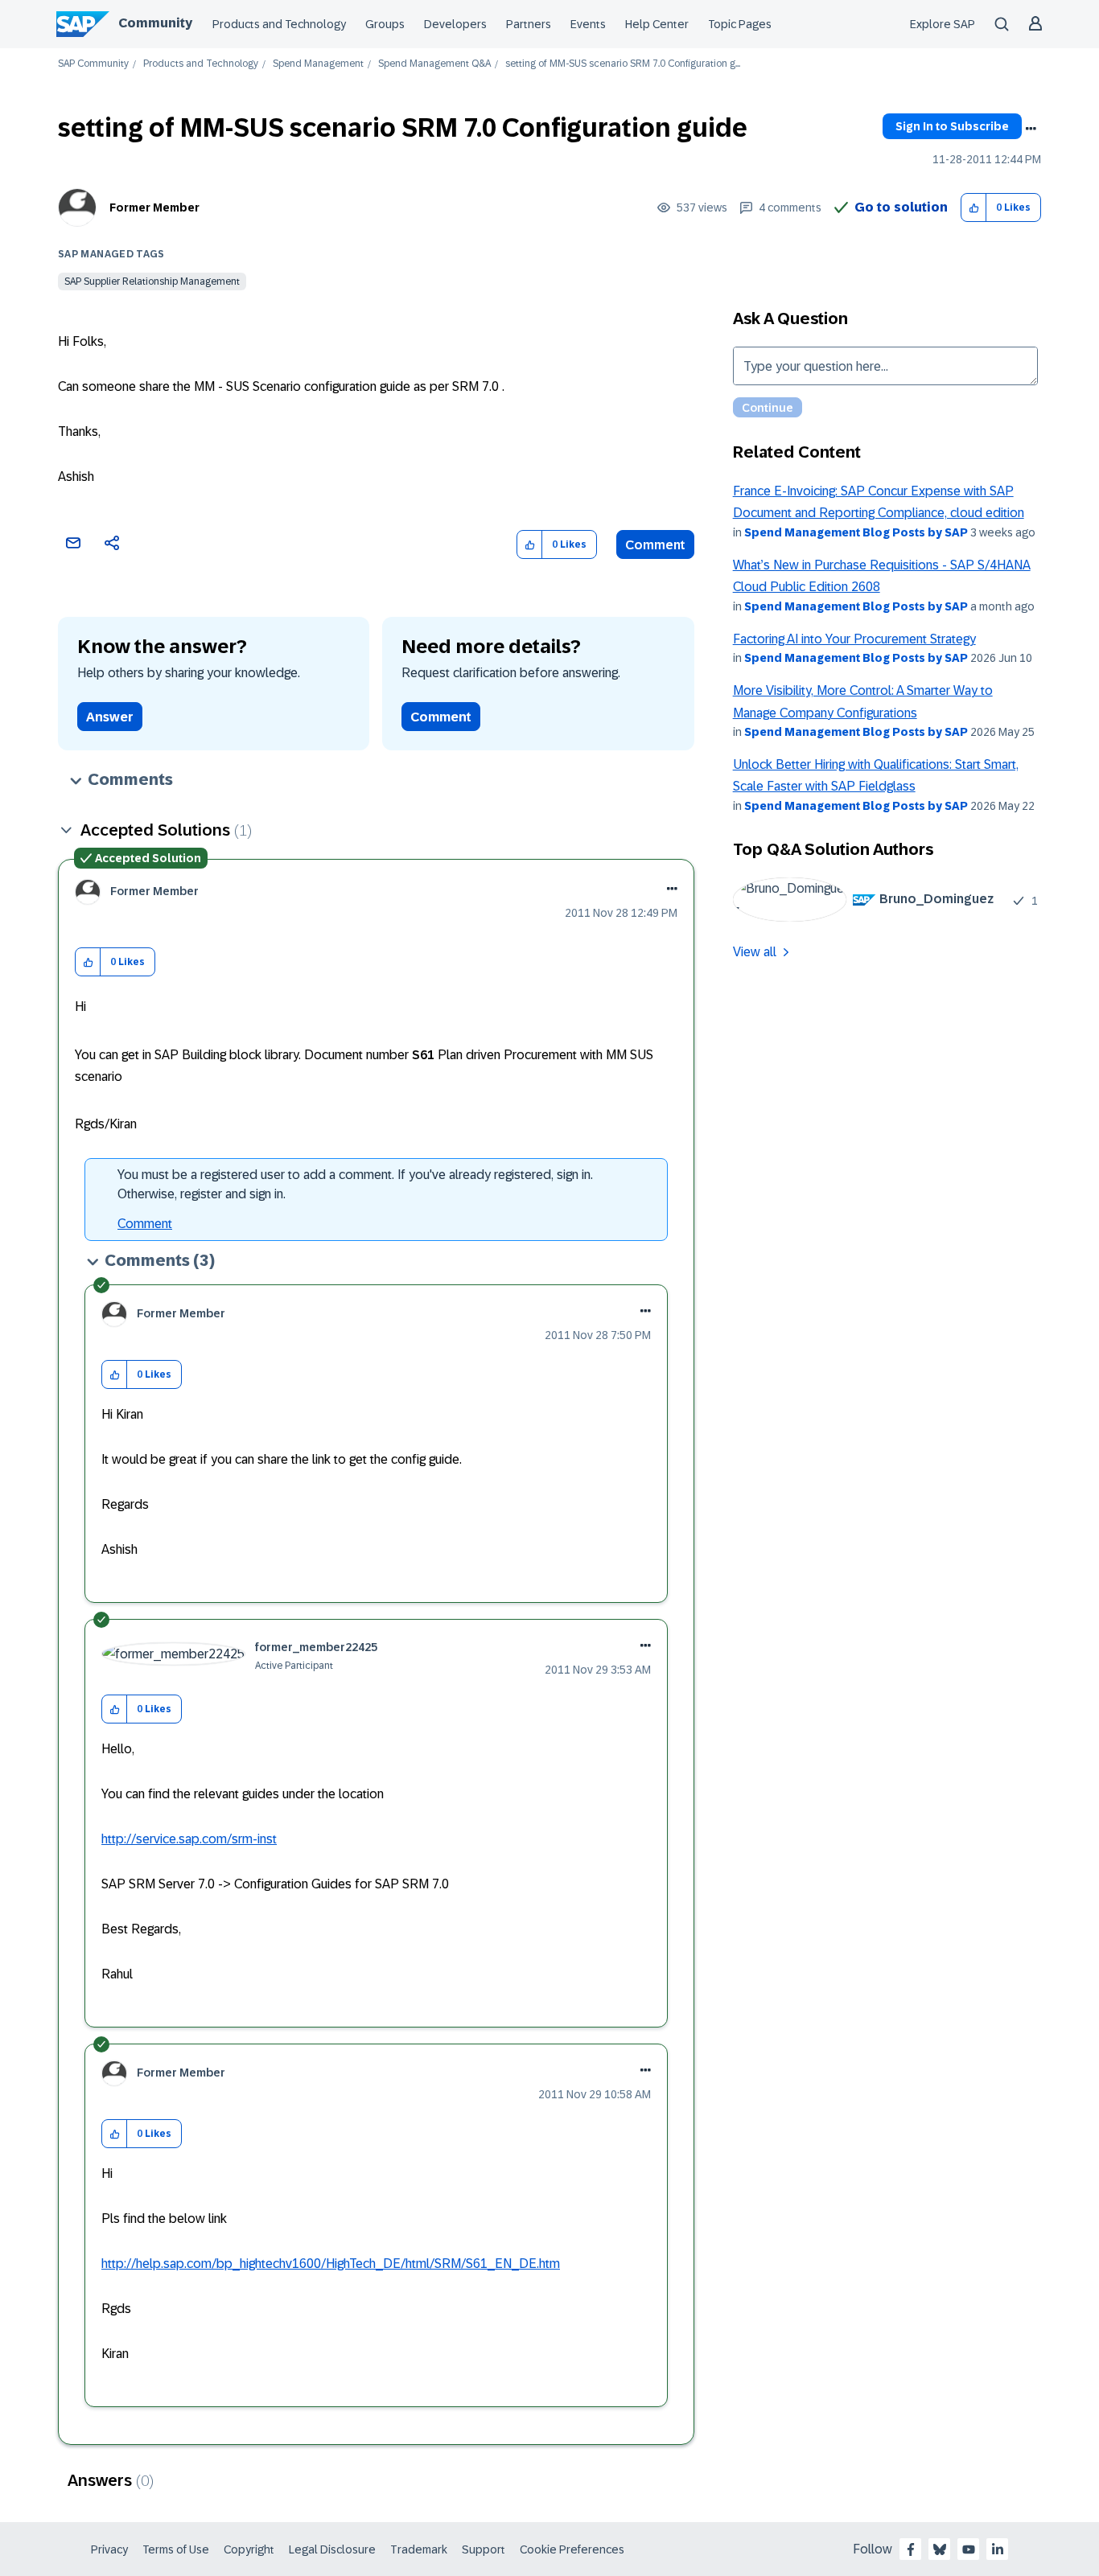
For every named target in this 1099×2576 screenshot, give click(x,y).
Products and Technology (279, 24)
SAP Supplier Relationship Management (152, 281)
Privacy (109, 2549)
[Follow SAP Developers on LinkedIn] (998, 2549)
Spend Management (318, 64)
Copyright (249, 2549)
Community (155, 23)
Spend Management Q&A (434, 64)
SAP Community (93, 64)
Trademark (419, 2549)
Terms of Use (176, 2549)
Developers (455, 24)
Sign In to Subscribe (952, 126)
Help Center (657, 24)
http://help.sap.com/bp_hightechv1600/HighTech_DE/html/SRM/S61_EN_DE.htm (331, 2264)
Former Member (154, 207)
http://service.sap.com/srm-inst (189, 1839)
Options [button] (1031, 129)
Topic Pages (740, 24)
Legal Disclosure (332, 2549)
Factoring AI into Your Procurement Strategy (854, 639)
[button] (974, 208)
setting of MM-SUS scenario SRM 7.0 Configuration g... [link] (623, 64)
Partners (529, 24)
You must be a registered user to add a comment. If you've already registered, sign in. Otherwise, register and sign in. (355, 1184)
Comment (655, 545)
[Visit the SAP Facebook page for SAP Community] (911, 2549)
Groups (385, 24)
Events (588, 24)
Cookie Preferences (572, 2549)
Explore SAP (943, 24)
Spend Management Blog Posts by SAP (856, 532)
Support (484, 2549)
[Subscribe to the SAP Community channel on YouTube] (969, 2549)
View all (755, 952)
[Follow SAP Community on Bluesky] (940, 2549)
